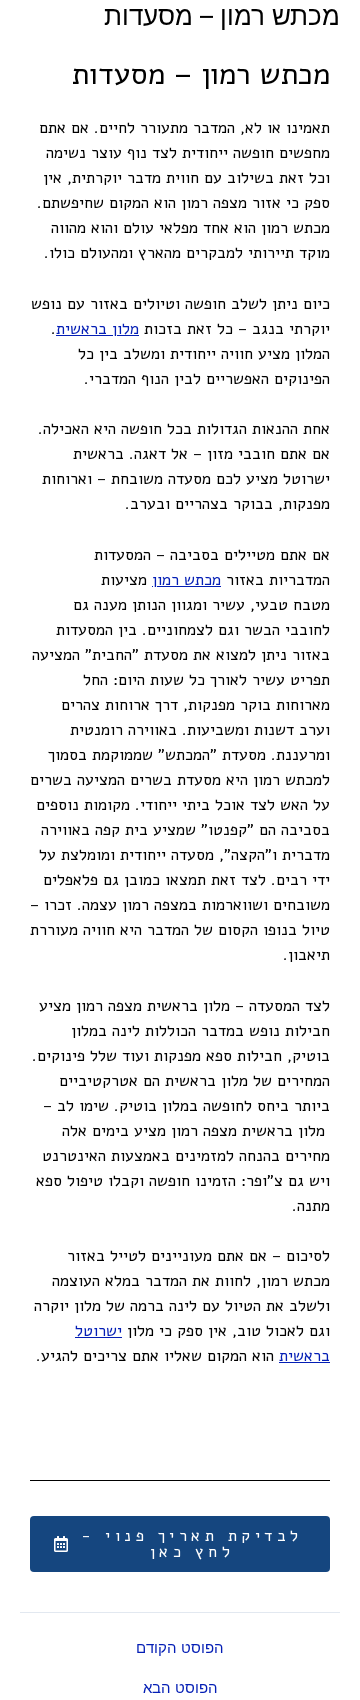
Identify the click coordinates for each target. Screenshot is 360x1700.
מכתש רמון (186, 580)
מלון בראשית (97, 329)
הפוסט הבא (180, 1687)
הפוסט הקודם (180, 1647)
